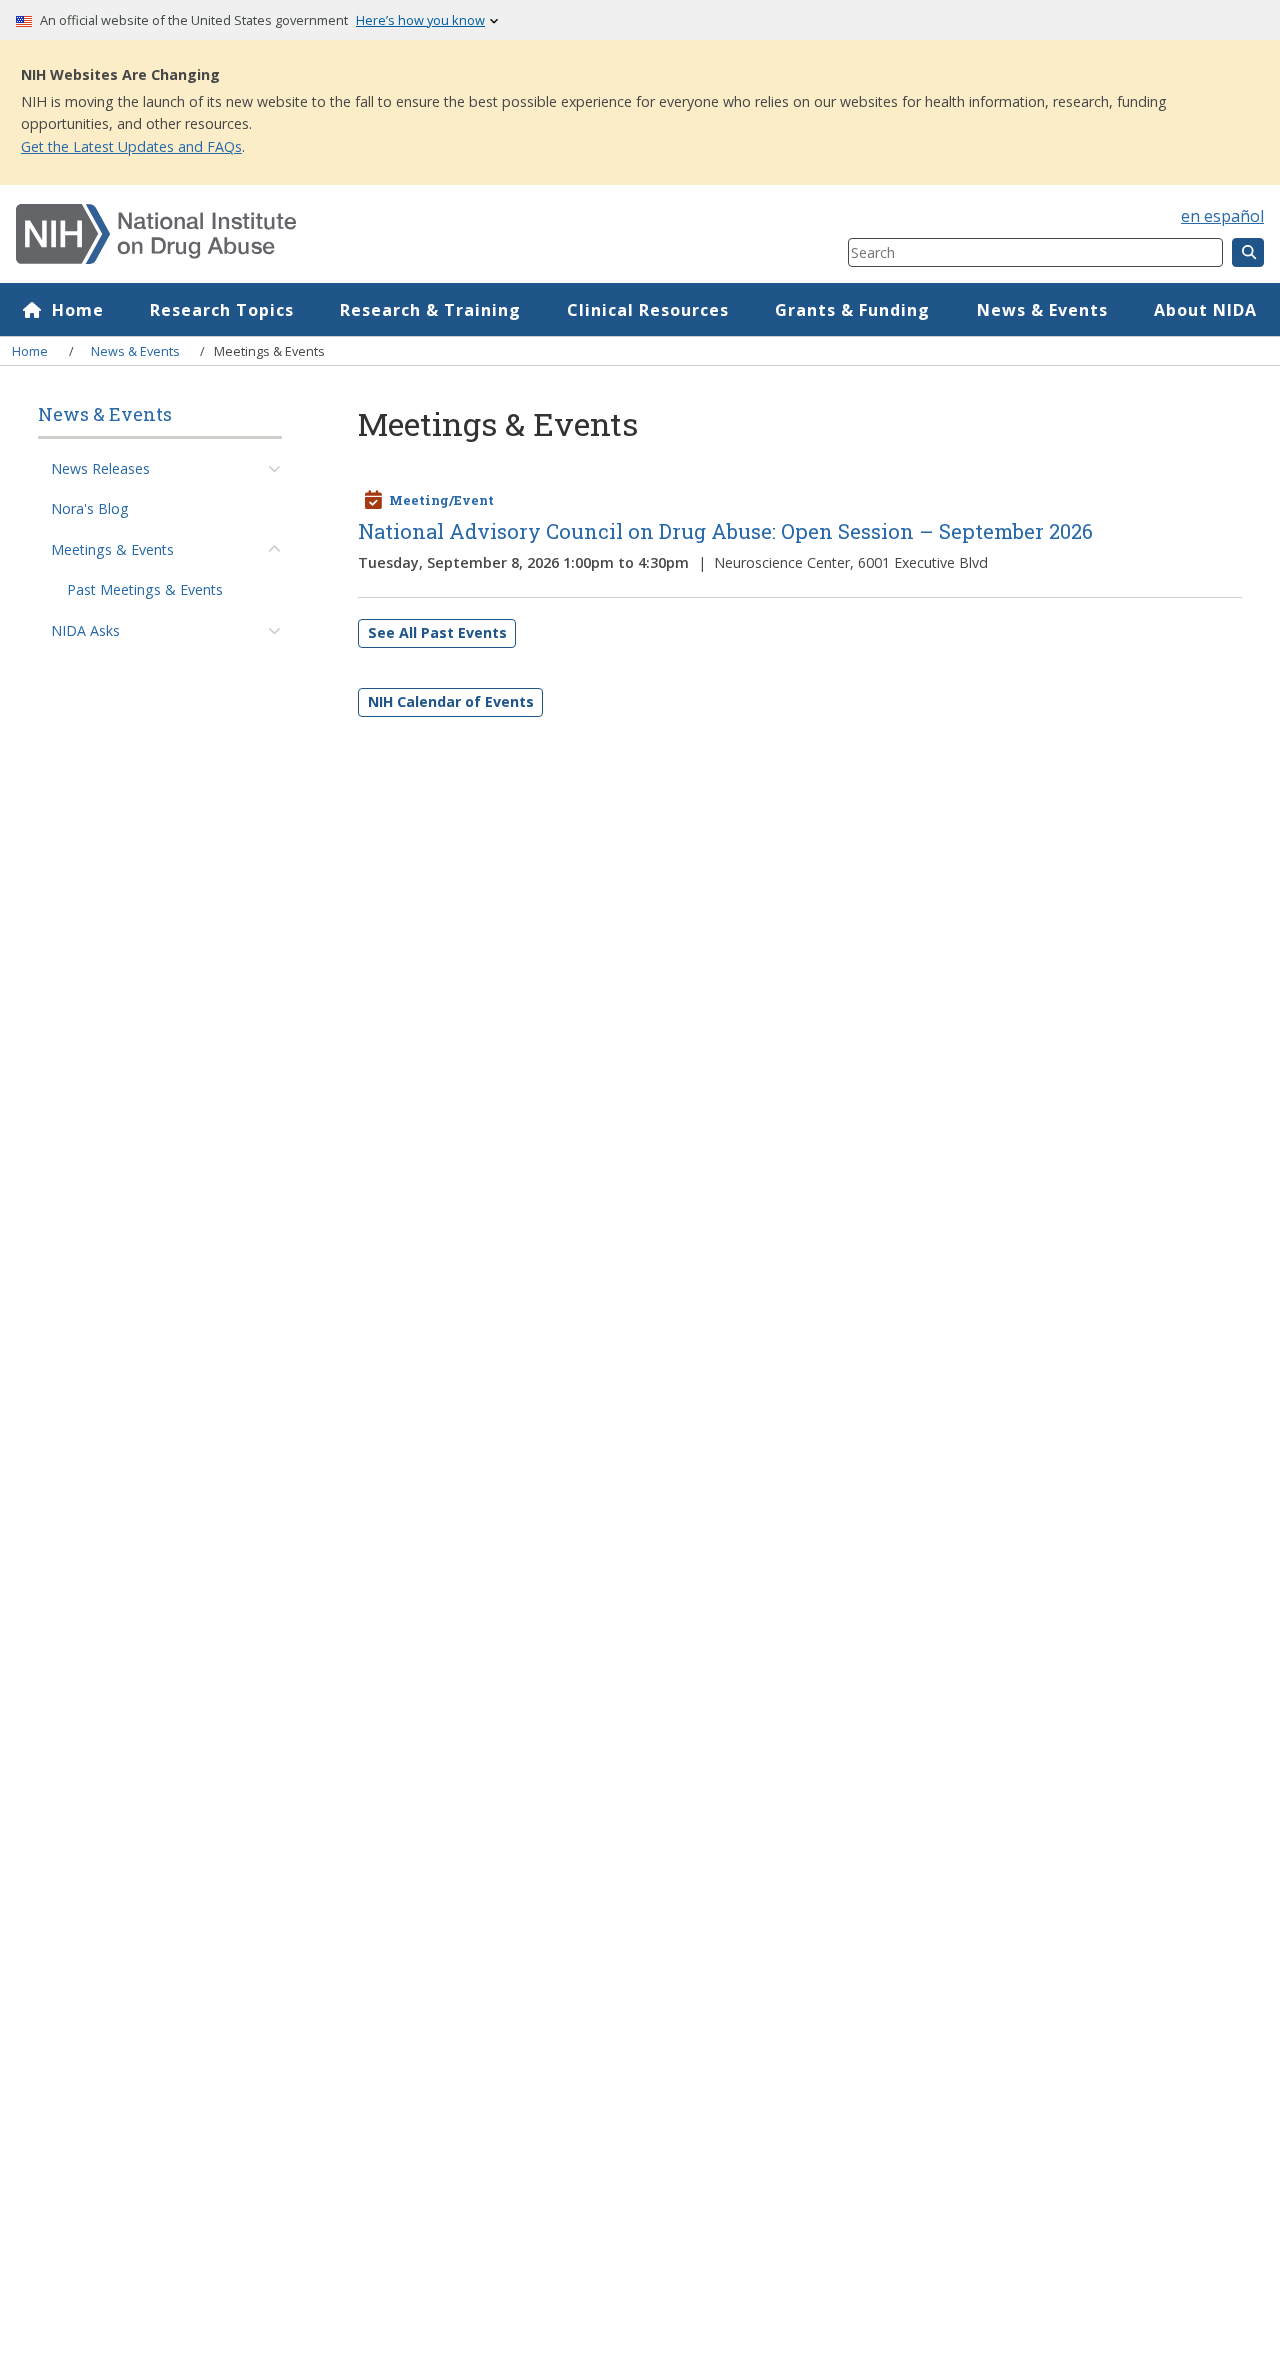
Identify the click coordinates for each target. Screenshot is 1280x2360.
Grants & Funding (852, 310)
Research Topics (222, 310)
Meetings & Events (112, 549)
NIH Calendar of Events (451, 701)
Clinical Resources (648, 310)
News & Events (1042, 310)
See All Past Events (437, 632)
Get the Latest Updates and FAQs (131, 146)
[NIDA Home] (362, 234)
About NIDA (1205, 310)
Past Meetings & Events (145, 590)
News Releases (100, 468)
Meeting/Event (441, 500)
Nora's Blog (90, 509)
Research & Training (430, 310)
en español (1222, 216)
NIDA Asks (85, 630)
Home (78, 310)
